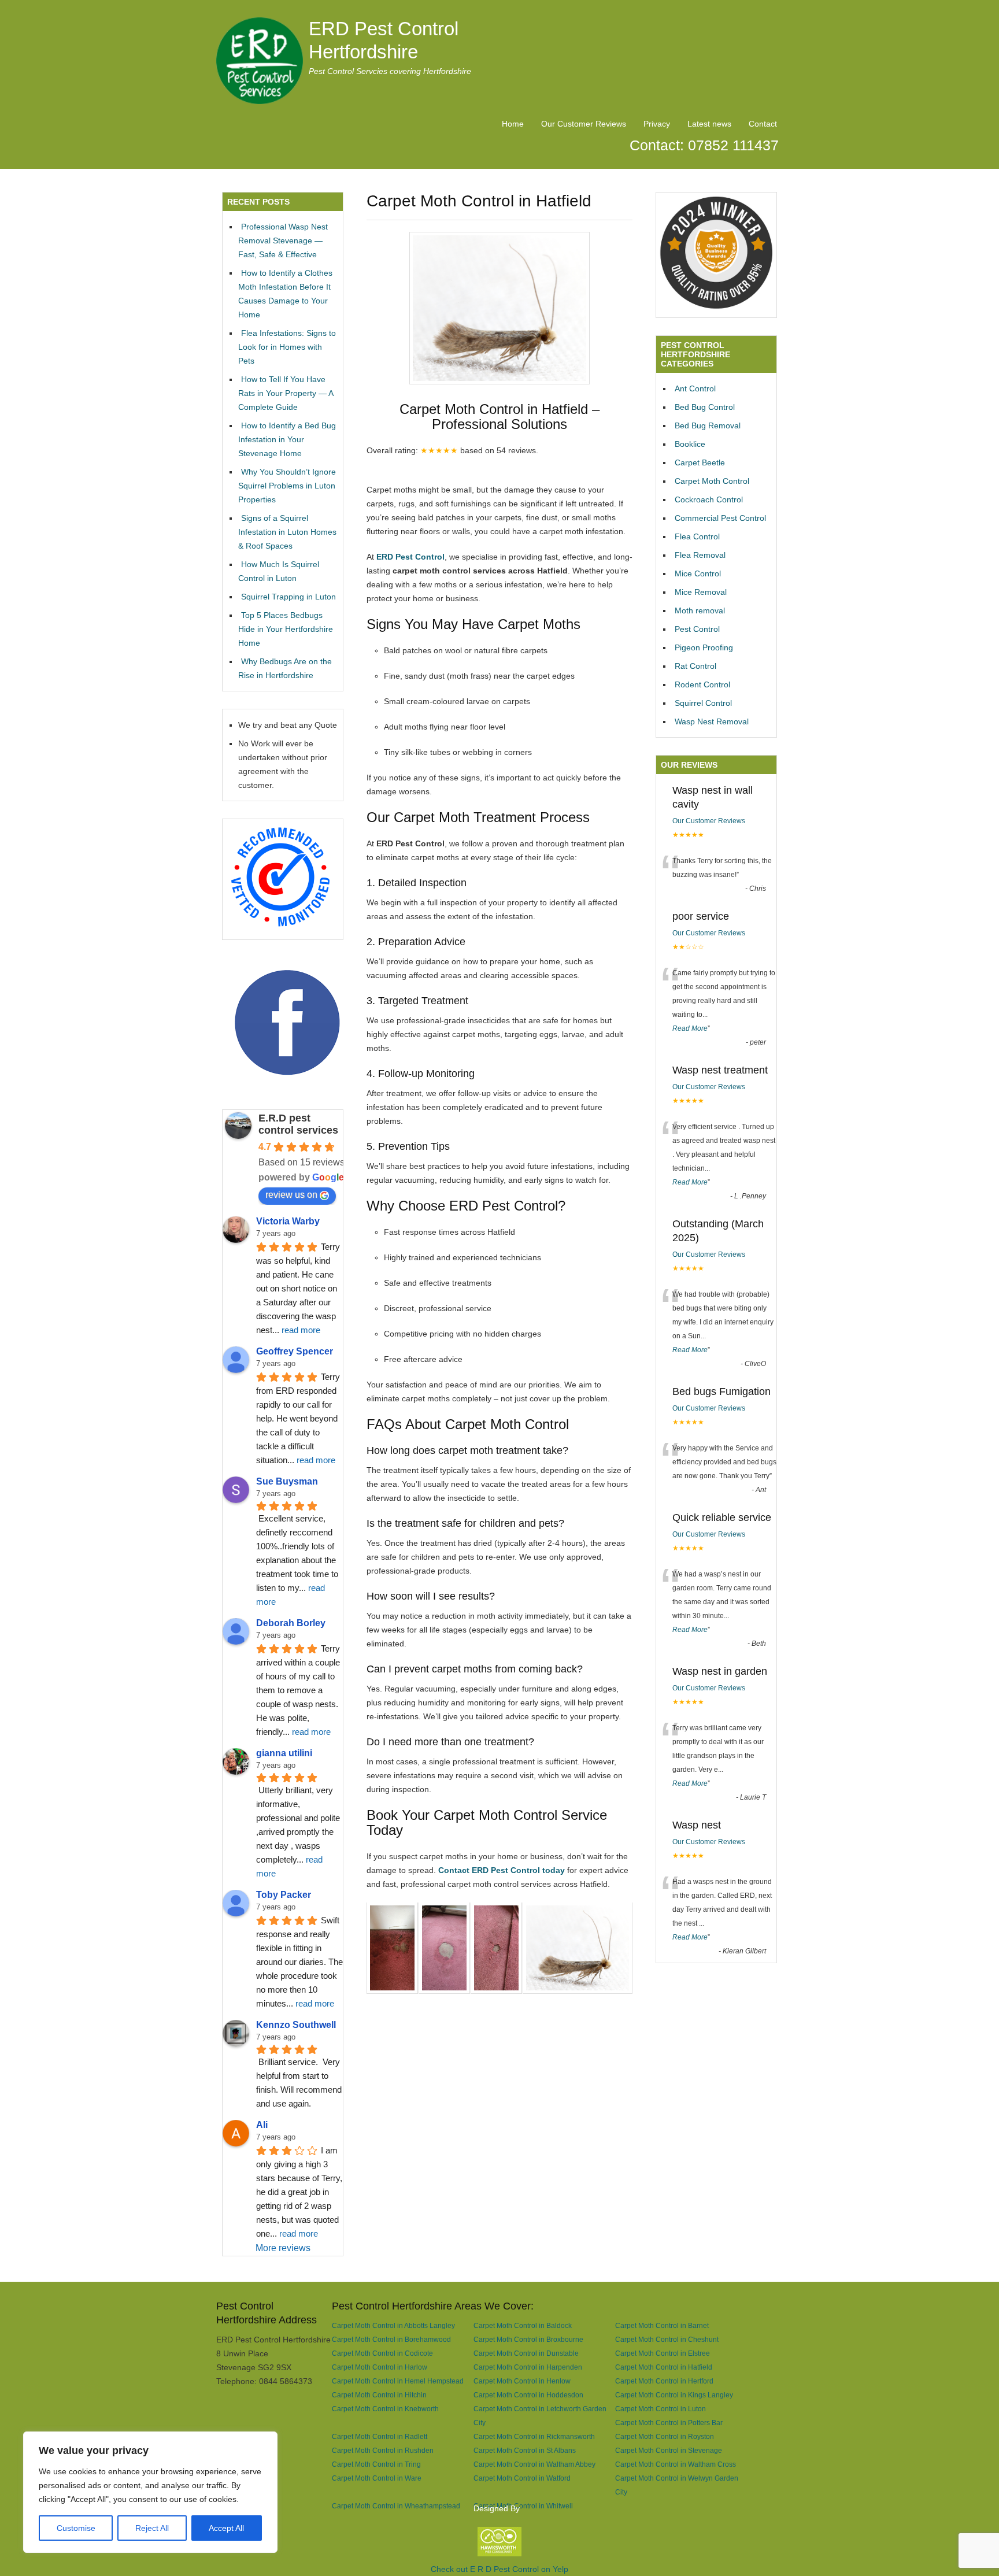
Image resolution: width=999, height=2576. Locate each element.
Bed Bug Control (705, 407)
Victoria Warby (288, 1221)
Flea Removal (700, 555)
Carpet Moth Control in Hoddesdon (528, 2395)
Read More (690, 1028)
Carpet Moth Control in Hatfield (664, 2367)
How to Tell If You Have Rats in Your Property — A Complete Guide (286, 393)
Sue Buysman (287, 1481)
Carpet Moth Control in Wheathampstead (396, 2506)
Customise (76, 2528)
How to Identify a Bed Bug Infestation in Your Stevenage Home (287, 439)
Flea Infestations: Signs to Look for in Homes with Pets (287, 347)
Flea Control (697, 536)
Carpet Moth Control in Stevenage (669, 2450)
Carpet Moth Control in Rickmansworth (534, 2436)
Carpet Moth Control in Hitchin (379, 2395)
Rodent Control (702, 684)
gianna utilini (284, 1753)
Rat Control (695, 666)
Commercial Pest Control (720, 518)
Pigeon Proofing (704, 647)
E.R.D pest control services (298, 1124)
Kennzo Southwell (296, 2025)
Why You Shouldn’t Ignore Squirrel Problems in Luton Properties (287, 486)
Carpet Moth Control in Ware (377, 2478)
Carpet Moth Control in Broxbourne (528, 2339)
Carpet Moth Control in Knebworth (385, 2409)
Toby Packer (284, 1895)
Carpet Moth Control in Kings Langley (674, 2395)
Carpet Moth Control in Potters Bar (669, 2423)
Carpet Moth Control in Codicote (382, 2353)
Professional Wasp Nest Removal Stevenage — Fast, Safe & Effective (283, 240)
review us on (291, 1195)
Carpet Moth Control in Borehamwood (391, 2339)
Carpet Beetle (700, 462)
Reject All (152, 2528)
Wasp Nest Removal (712, 721)
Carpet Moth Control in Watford (522, 2478)
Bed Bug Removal (708, 425)
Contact (763, 124)
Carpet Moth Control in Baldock (523, 2325)
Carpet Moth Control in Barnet (662, 2325)
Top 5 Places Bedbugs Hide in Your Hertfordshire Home (286, 629)
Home (513, 124)
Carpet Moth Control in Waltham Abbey (534, 2464)
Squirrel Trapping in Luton (288, 597)
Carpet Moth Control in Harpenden (528, 2367)
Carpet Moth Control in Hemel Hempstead (398, 2381)
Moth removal (700, 610)
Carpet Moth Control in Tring (376, 2464)
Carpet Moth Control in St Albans (525, 2450)
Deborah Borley (291, 1623)
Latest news (709, 124)
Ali (262, 2125)
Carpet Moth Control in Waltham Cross (676, 2464)
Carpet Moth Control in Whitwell (523, 2506)
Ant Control (695, 388)
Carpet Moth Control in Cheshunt (667, 2339)
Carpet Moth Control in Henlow (522, 2381)
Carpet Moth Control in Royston (665, 2436)
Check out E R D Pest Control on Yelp (499, 2569)
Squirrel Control (703, 703)
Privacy (657, 124)
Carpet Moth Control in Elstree (663, 2353)
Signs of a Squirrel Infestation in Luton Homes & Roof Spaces (287, 532)
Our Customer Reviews (584, 124)
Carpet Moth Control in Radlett (380, 2436)
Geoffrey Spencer (295, 1351)
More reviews (283, 2248)
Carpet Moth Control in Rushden (383, 2450)
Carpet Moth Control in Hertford (664, 2381)
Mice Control (698, 573)
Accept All (226, 2528)
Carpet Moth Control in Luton (661, 2409)
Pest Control (697, 629)
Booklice (690, 444)
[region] (150, 2492)
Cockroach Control (709, 499)
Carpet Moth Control (712, 481)
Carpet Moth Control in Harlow (380, 2367)
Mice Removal (701, 592)
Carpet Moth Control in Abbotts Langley (393, 2325)
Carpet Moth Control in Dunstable (526, 2353)
